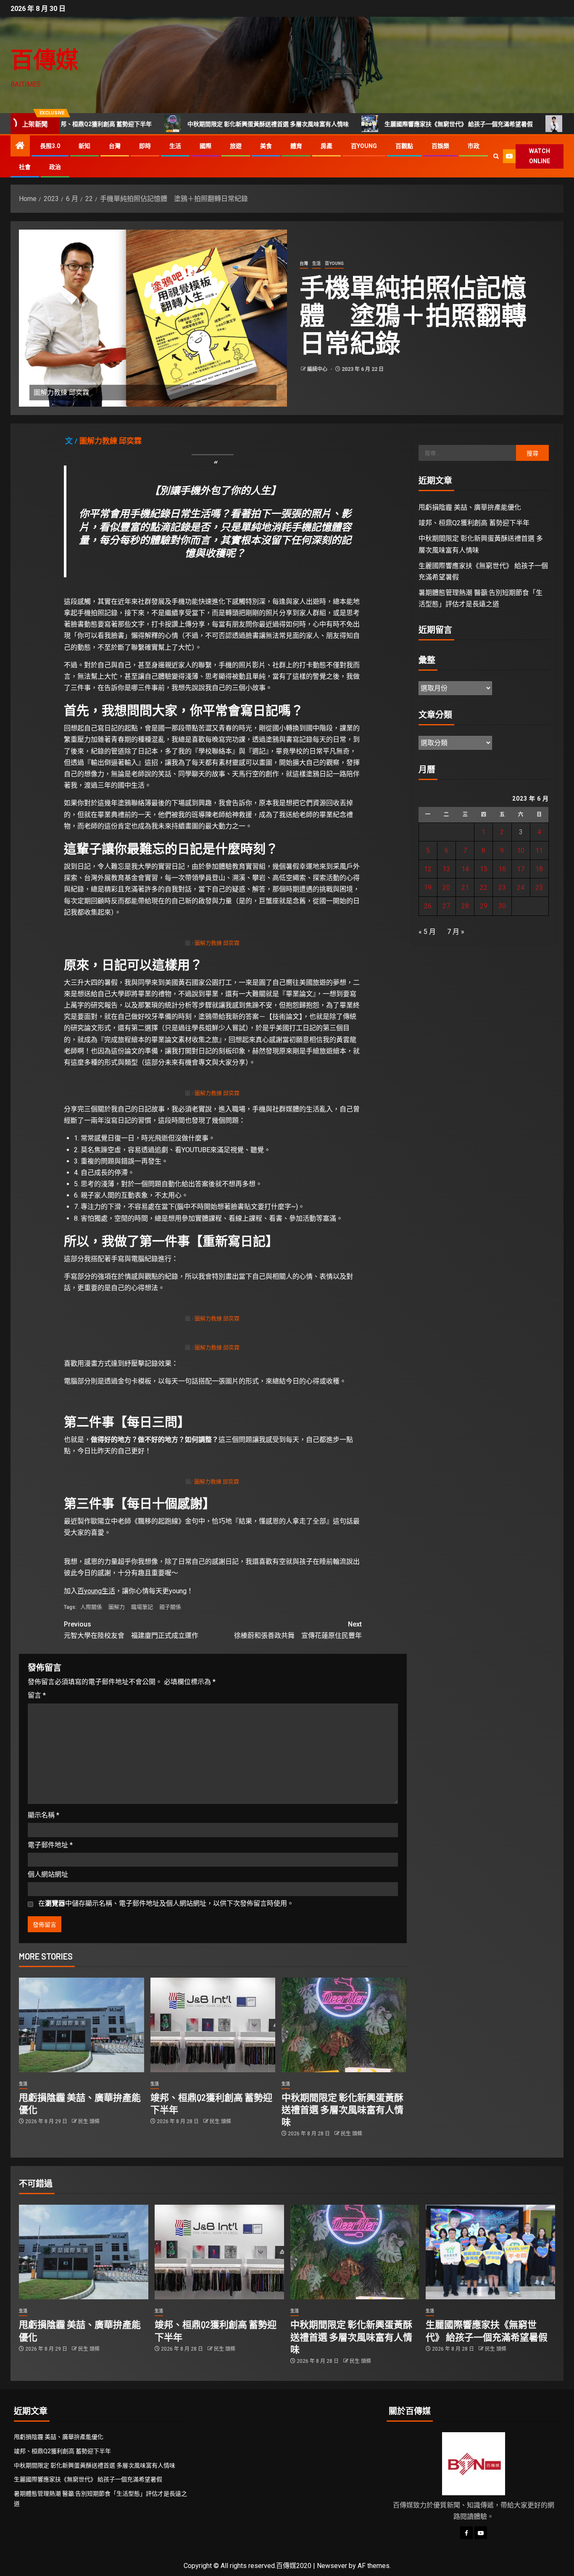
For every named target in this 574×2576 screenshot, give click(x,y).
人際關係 (91, 1607)
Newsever (332, 2566)
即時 (145, 146)
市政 (474, 146)
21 (465, 887)
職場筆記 (142, 1607)
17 (521, 869)
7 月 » (456, 932)
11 (539, 850)
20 (446, 887)
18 (539, 869)
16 (502, 869)
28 (465, 906)
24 (521, 887)
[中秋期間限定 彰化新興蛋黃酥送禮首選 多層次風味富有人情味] (344, 2025)
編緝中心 (318, 369)
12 (428, 869)
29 (484, 906)
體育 (296, 146)
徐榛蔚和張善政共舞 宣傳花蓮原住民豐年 (298, 1630)
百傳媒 (45, 59)
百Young (364, 146)
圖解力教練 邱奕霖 (111, 441)
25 (539, 887)
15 (484, 869)
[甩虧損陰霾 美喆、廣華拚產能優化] (82, 2025)
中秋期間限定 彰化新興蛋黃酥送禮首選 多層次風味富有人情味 (186, 124)
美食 (266, 146)
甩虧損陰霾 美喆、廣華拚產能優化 (470, 507)
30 (502, 906)
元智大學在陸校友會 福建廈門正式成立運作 (131, 1630)
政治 (55, 167)
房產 (326, 146)
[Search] (496, 156)
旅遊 (236, 146)
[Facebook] (466, 2533)
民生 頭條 (89, 2121)
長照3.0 (50, 146)
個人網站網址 (48, 1874)
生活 (175, 146)
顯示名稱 (43, 1815)
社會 (25, 167)
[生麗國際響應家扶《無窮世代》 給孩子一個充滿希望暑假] (490, 2252)
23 (502, 887)
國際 (205, 146)
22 (484, 887)
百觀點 (404, 146)
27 (446, 906)
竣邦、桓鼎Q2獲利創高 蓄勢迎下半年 (474, 523)
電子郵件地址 (50, 1845)
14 (465, 869)
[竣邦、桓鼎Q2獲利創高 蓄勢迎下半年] (213, 2025)
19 (428, 887)
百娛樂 (440, 146)
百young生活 (96, 1591)
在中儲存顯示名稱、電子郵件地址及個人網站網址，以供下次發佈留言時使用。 (166, 1903)
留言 (37, 1695)
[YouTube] (481, 2533)
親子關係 (170, 1607)
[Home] (20, 146)
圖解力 (117, 1607)
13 (446, 869)
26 (428, 906)
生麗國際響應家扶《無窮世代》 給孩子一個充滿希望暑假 (377, 124)
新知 (84, 146)
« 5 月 (427, 932)
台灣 (115, 146)
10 (521, 850)
